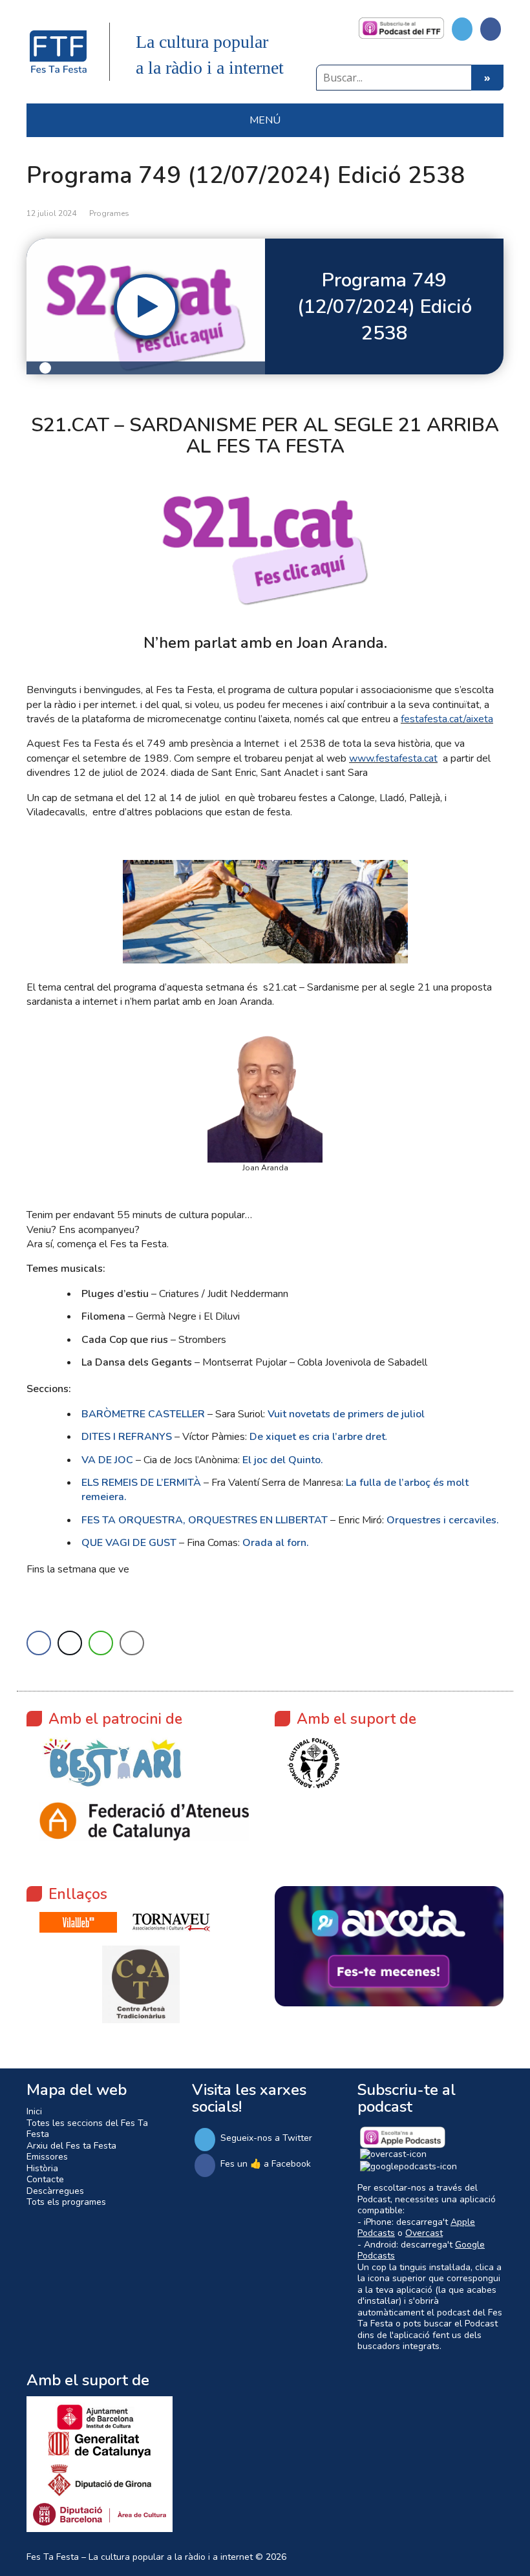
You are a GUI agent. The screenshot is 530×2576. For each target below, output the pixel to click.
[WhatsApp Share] (101, 1643)
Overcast (424, 2233)
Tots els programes (66, 2202)
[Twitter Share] (70, 1643)
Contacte (45, 2179)
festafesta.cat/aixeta (447, 719)
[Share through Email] (132, 1643)
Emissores (47, 2157)
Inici (34, 2111)
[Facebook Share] (39, 1643)
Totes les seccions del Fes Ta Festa (87, 2129)
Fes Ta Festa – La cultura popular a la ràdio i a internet (140, 2557)
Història (42, 2168)
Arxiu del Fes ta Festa (71, 2146)
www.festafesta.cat (393, 758)
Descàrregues (55, 2191)
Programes (109, 213)
